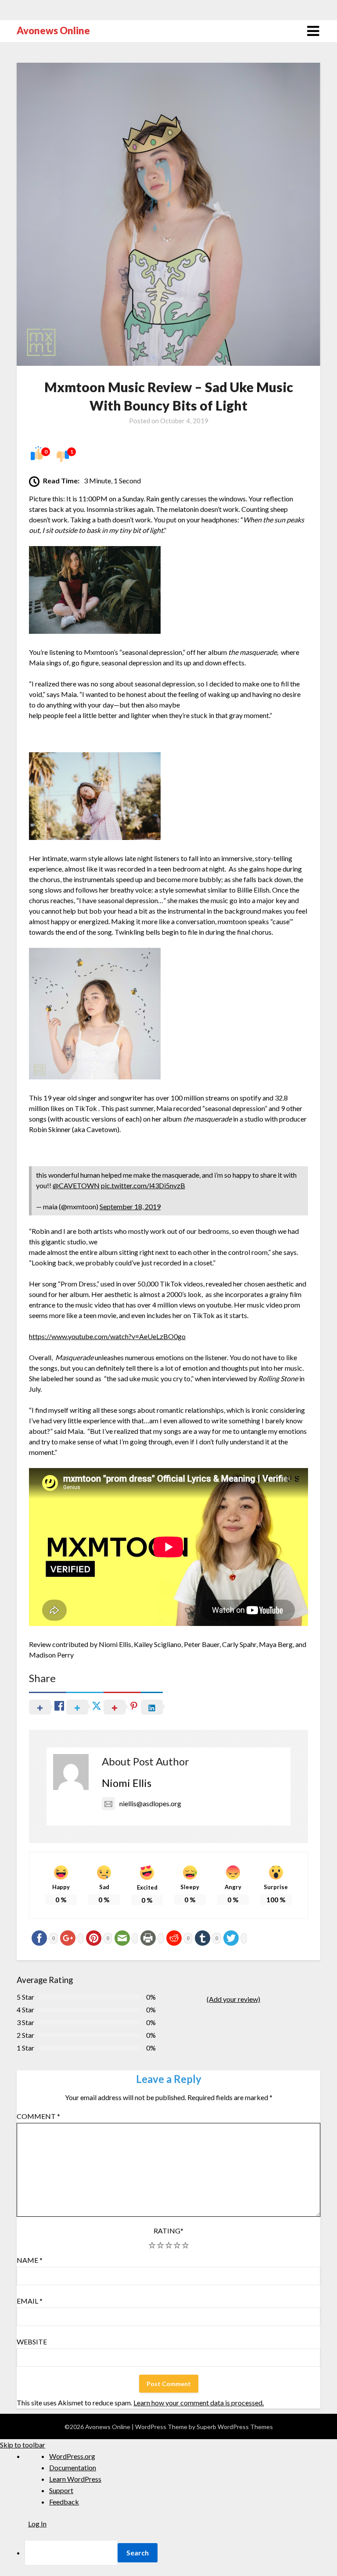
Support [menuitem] (61, 2490)
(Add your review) (233, 1999)
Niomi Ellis (127, 1783)
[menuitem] (181, 2553)
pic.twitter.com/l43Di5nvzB (143, 1185)
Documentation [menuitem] (73, 2467)
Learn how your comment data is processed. (199, 2403)
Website (32, 2342)
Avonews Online (53, 30)
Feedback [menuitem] (64, 2502)
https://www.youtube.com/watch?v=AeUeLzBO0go (107, 1336)
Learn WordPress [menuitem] (75, 2479)
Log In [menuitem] (37, 2524)
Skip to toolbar (23, 2445)
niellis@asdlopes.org (150, 1803)
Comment (38, 2116)
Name (30, 2260)
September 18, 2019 (130, 1206)
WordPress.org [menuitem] (72, 2456)
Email (30, 2301)
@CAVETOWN (76, 1185)
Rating (168, 2231)
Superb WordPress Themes (235, 2427)
